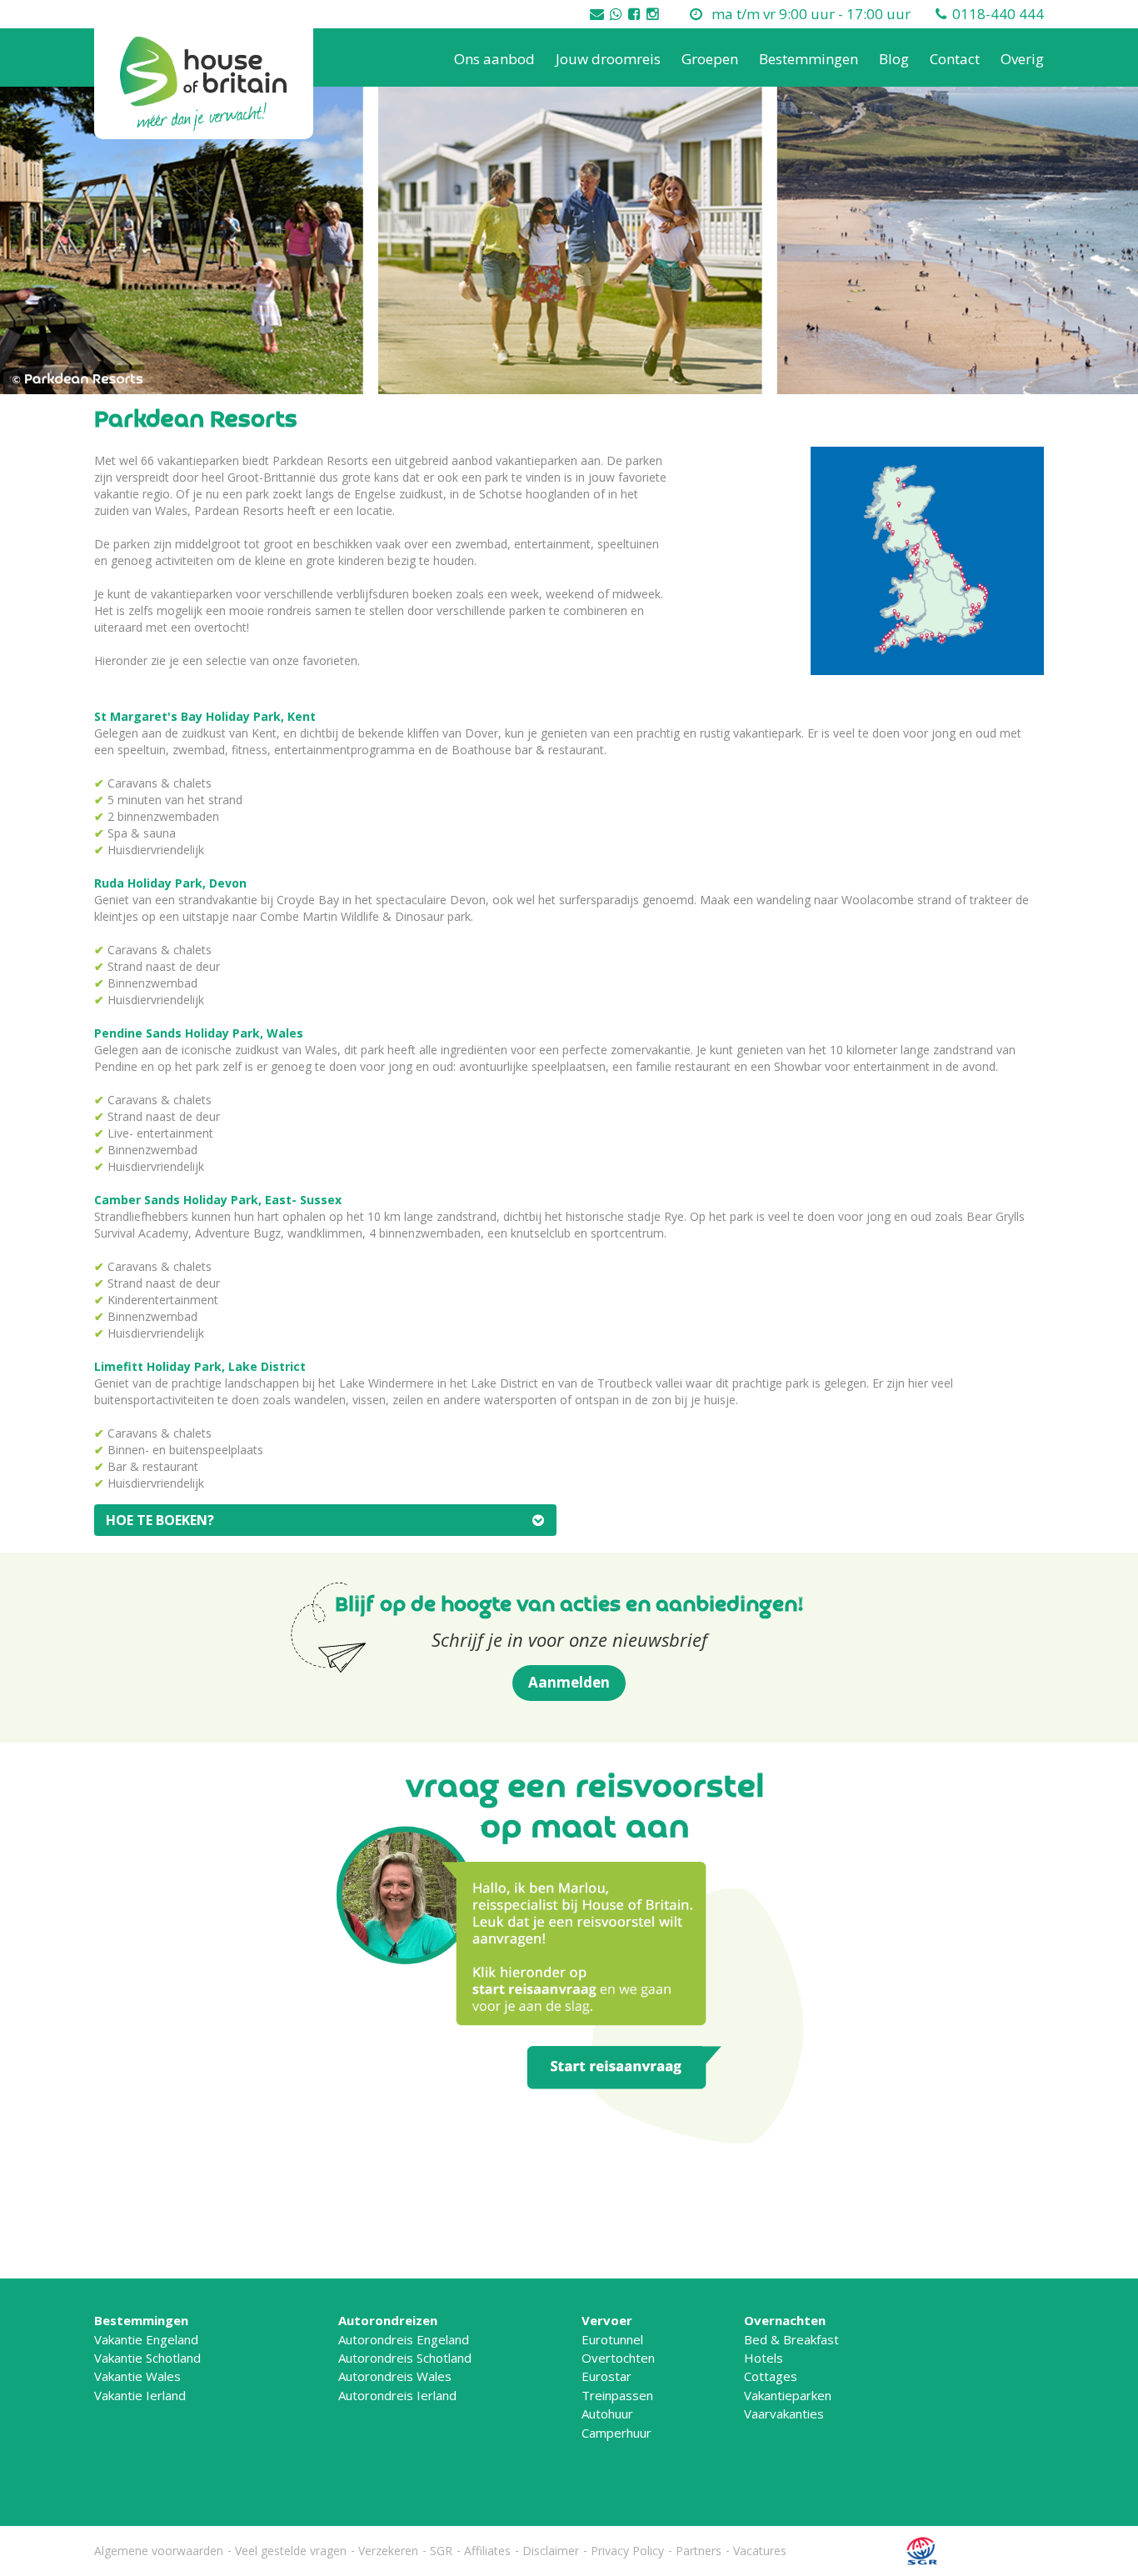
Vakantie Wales (137, 2376)
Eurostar (606, 2376)
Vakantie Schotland (147, 2358)
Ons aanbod (494, 59)
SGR (441, 2551)
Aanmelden (569, 1682)
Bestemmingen (809, 59)
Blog (894, 59)
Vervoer (607, 2320)
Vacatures (760, 2551)
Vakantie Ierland (140, 2395)
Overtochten (618, 2358)
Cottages (771, 2376)
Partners (699, 2551)
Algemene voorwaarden (159, 2551)
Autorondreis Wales (395, 2376)
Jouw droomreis (608, 59)
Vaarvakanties (784, 2413)
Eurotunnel (612, 2339)
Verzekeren (388, 2551)
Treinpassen (617, 2395)
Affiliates (487, 2551)
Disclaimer (551, 2551)
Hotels (764, 2358)
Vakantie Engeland (146, 2339)
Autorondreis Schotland (405, 2358)
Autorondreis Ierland (397, 2395)
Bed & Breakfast (791, 2339)
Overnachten (785, 2320)
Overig (1022, 59)
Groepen (710, 59)
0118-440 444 (998, 14)
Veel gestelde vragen (291, 2551)
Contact (955, 59)
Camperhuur (616, 2433)
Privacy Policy (627, 2551)
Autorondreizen (388, 2320)
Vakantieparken (788, 2395)
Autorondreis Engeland (404, 2339)
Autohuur (607, 2413)
